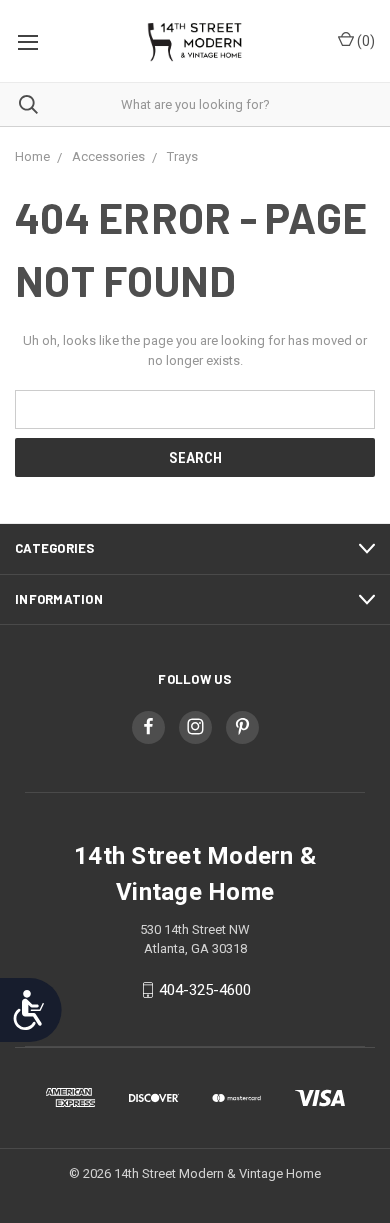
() (364, 41)
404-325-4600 (205, 990)
